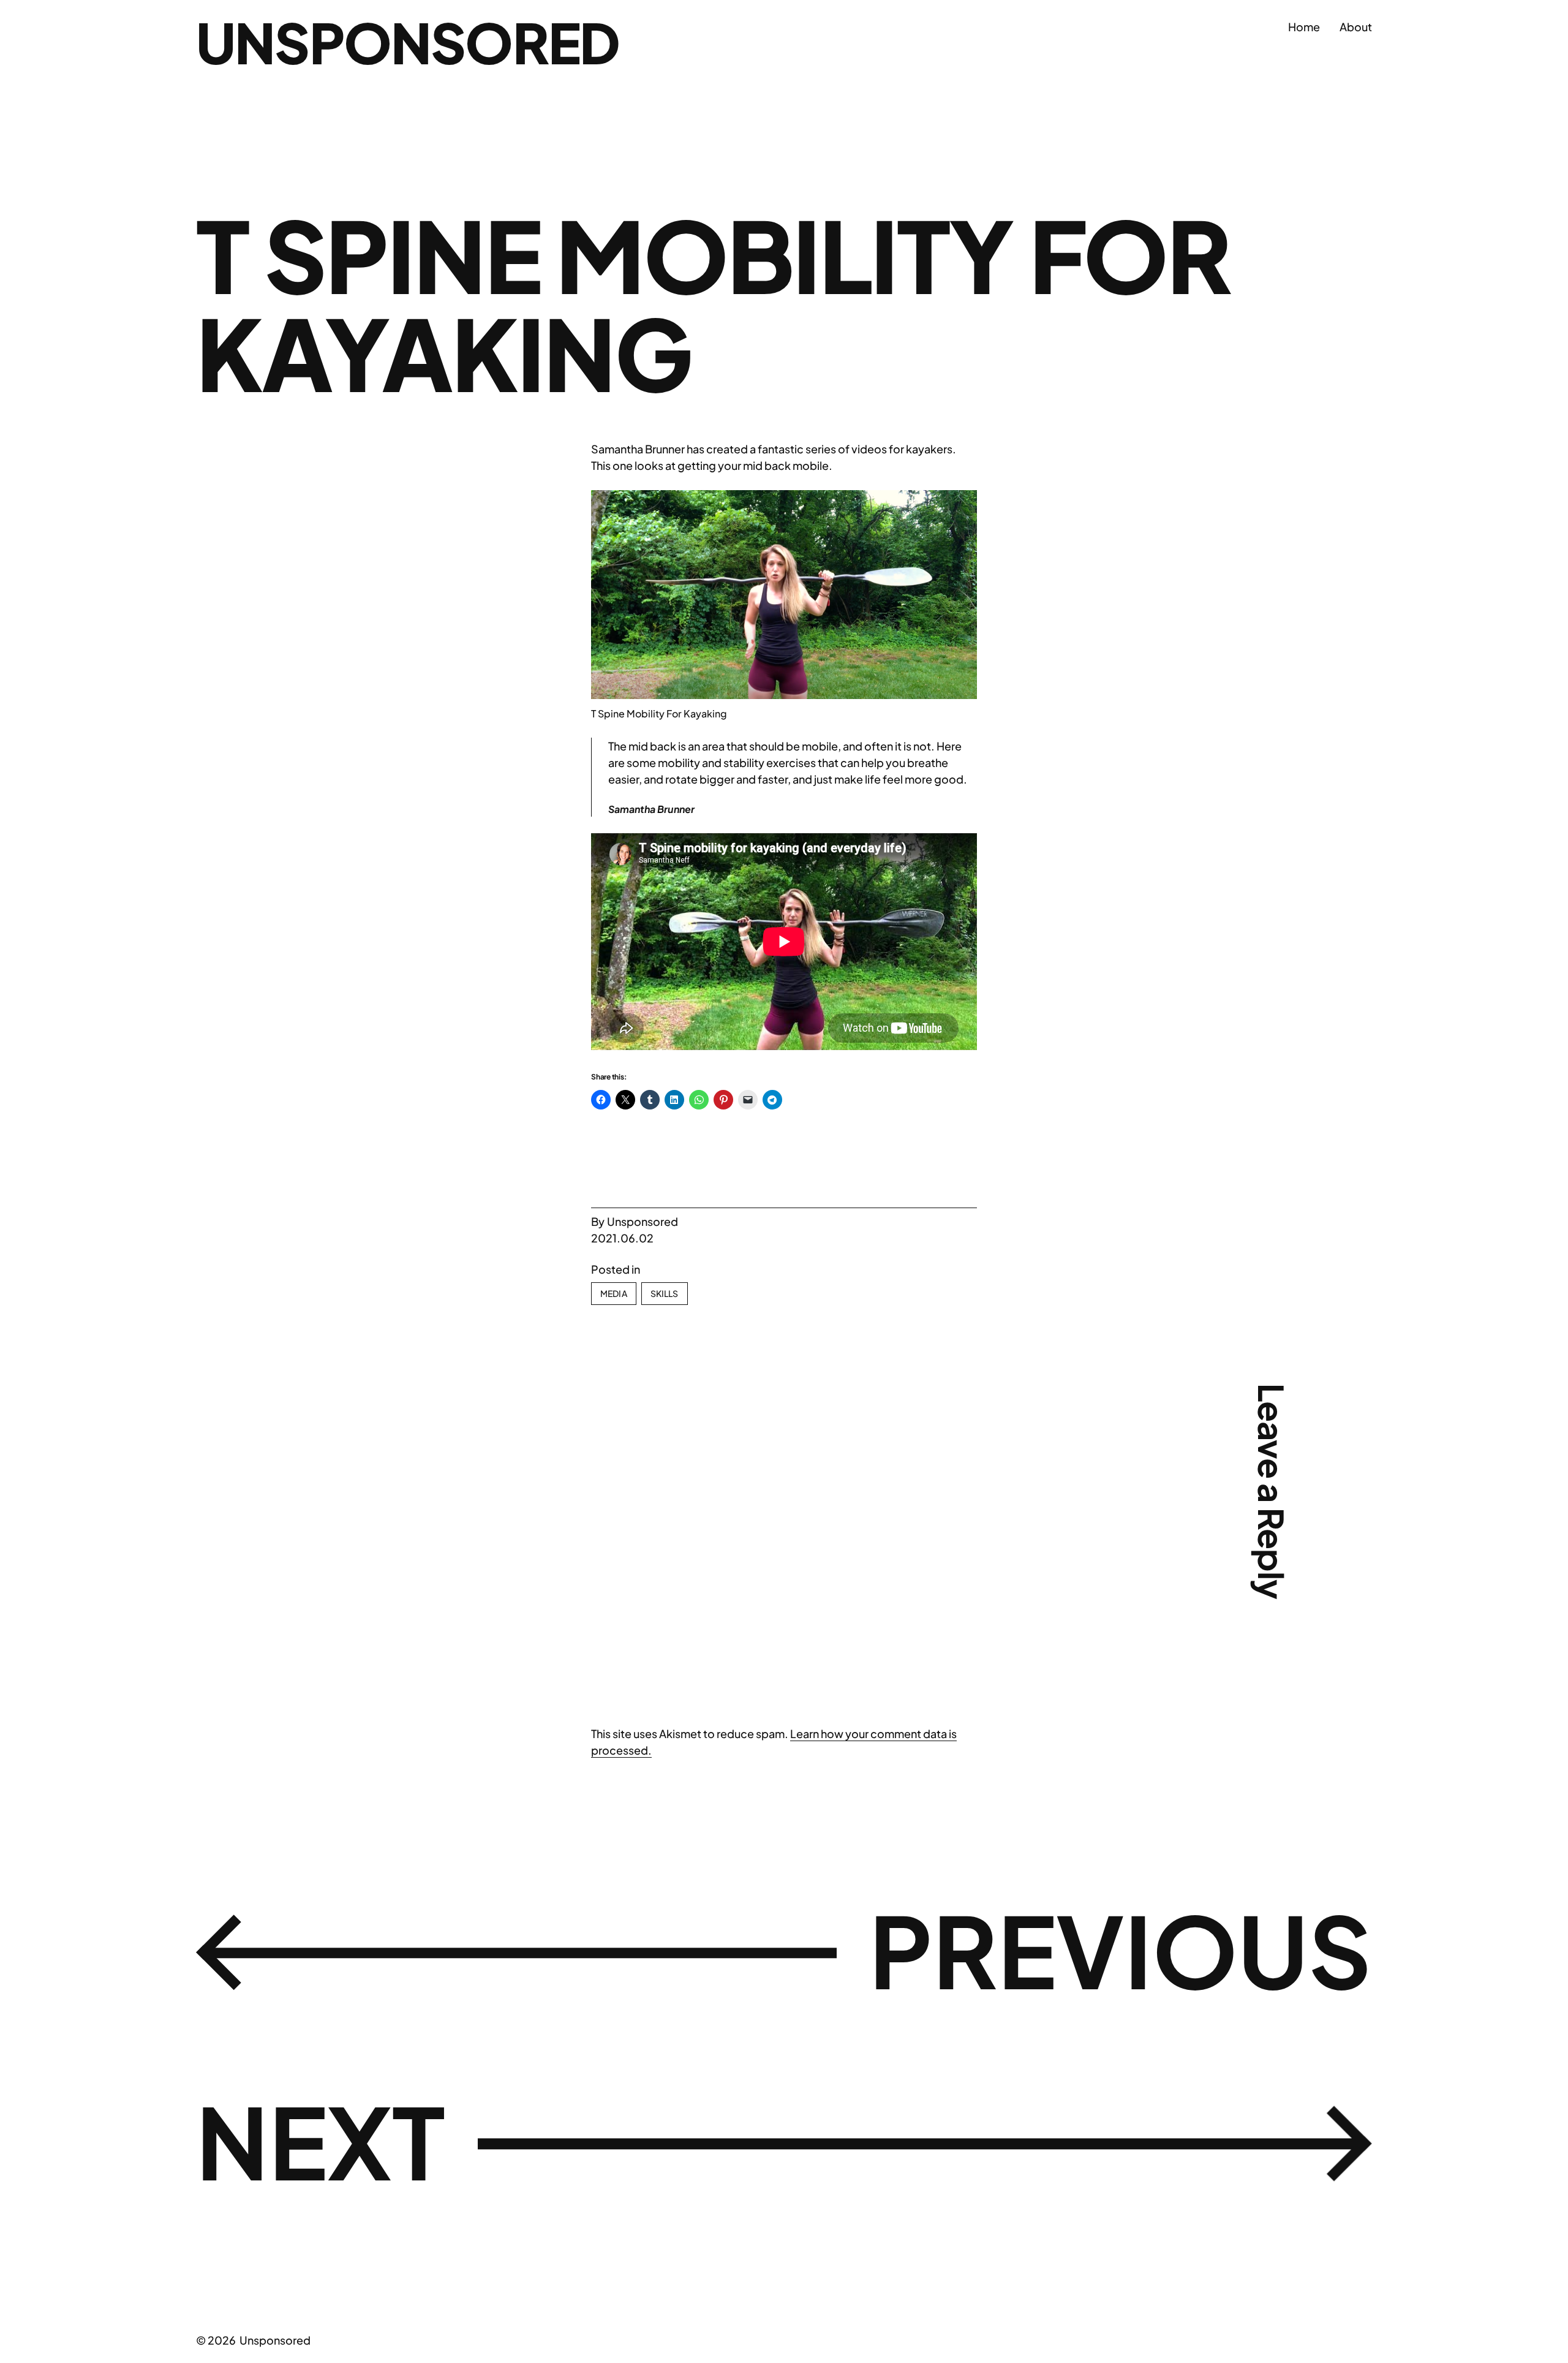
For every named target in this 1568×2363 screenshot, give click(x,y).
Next (321, 2141)
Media (614, 1293)
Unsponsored (408, 42)
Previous (1121, 1949)
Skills (665, 1293)
